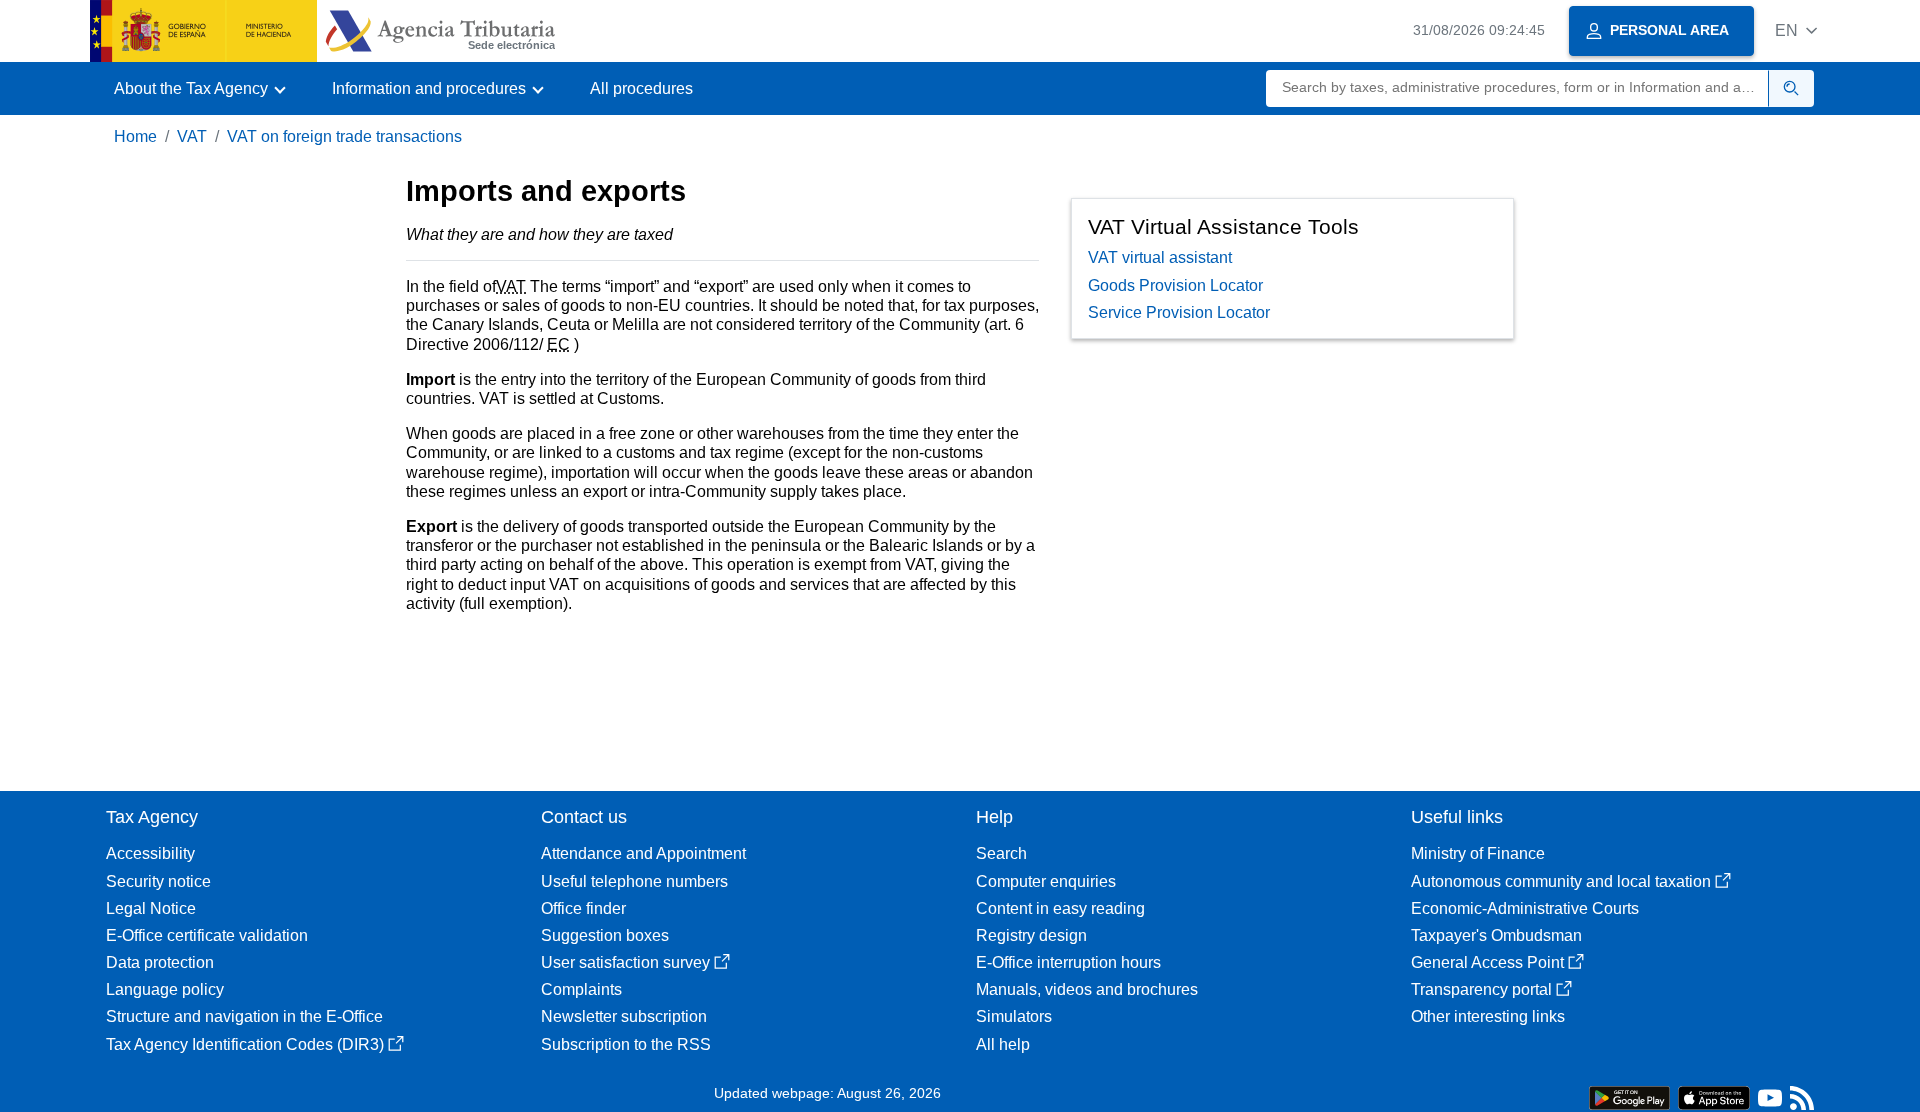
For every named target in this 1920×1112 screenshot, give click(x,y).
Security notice (158, 881)
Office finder (583, 908)
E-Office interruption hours (1068, 962)
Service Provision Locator (1179, 312)
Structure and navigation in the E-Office (244, 1016)
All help (1003, 1044)
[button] (1796, 30)
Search (1001, 853)
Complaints (581, 989)
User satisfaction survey (625, 962)
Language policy (165, 989)
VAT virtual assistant (1160, 257)
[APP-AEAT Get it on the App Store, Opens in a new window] (1714, 1096)
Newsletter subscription (624, 1016)
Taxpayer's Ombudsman (1496, 935)
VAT (192, 136)
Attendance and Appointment (643, 853)
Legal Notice (151, 908)
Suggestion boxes (605, 935)
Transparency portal (1481, 989)
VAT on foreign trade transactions (344, 136)
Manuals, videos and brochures (1087, 989)
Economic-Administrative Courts (1525, 908)
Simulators (1014, 1016)
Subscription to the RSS (626, 1044)
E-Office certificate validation (207, 935)
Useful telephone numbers (634, 881)
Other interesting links (1488, 1016)
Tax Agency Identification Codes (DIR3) (245, 1044)
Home (135, 136)
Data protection (160, 962)
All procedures (641, 88)
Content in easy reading (1060, 908)
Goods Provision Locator (1175, 285)
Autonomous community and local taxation (1561, 881)
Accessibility (150, 853)
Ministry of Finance (1478, 853)
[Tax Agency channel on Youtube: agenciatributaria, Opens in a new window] (1770, 1102)
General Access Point (1487, 962)
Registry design (1031, 935)
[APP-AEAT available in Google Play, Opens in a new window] (1629, 1096)
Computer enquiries (1046, 881)
